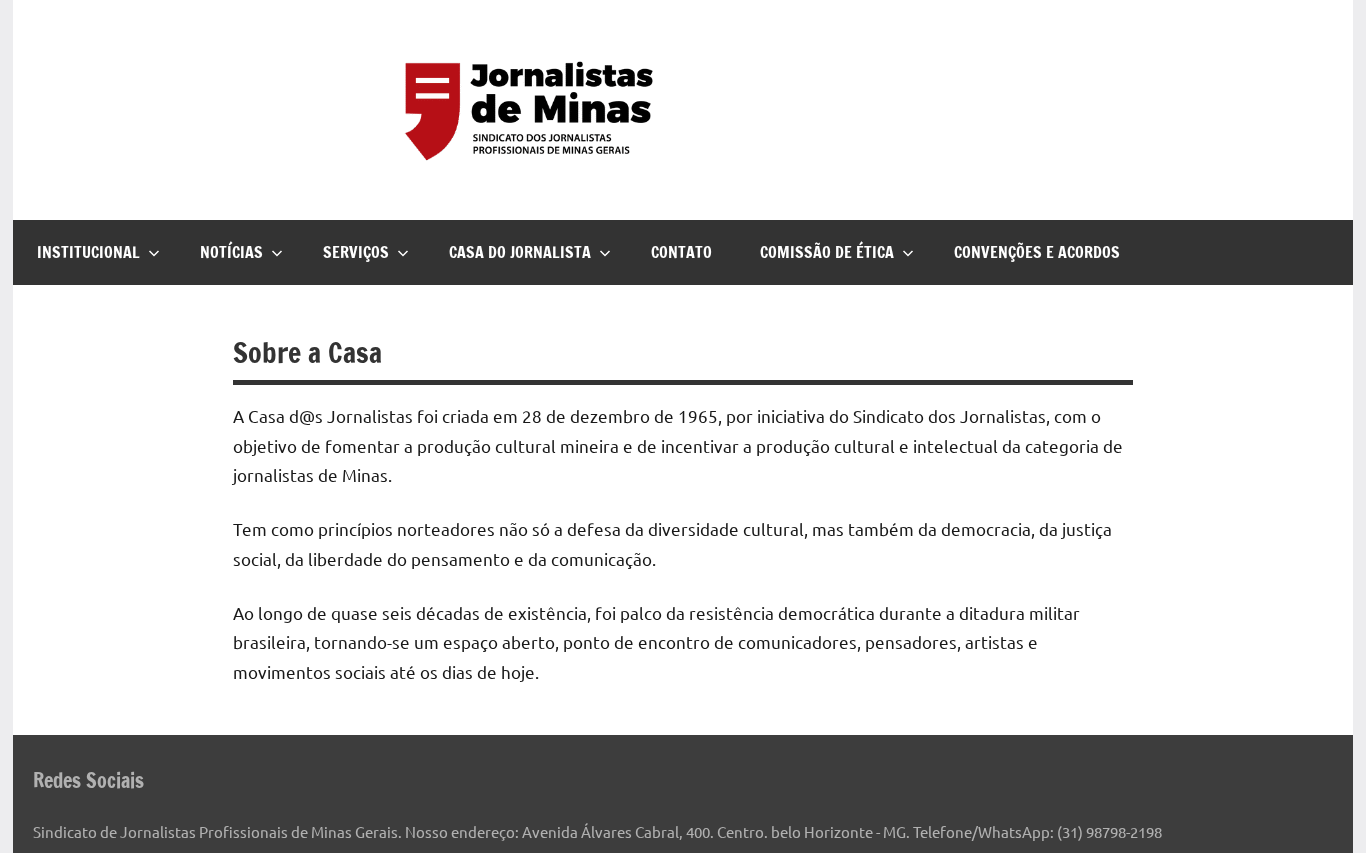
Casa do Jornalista (520, 252)
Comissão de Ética (827, 252)
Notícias (231, 252)
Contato (681, 252)
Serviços (356, 252)
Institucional (88, 252)
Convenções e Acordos (1037, 252)
